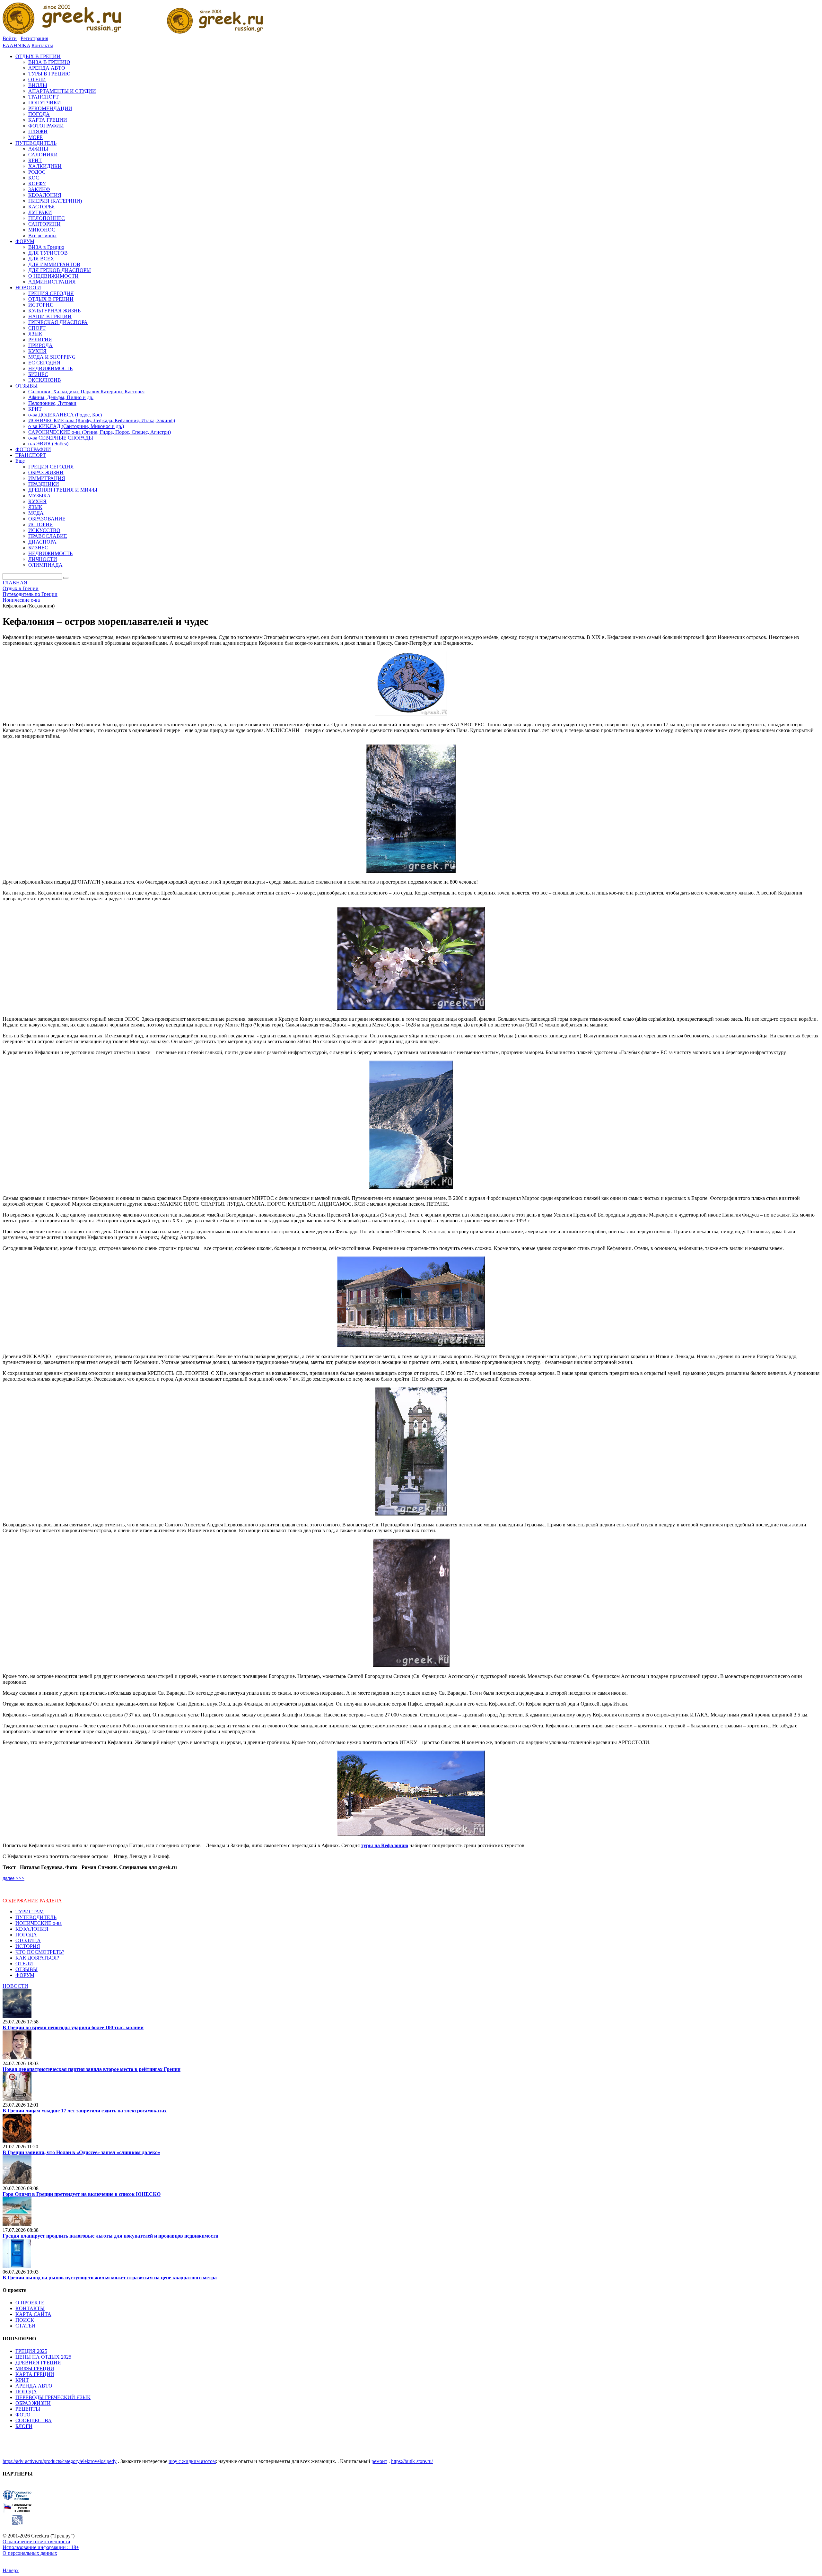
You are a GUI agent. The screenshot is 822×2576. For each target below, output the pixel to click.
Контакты (42, 45)
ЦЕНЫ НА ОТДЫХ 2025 (43, 2357)
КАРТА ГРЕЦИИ (35, 2374)
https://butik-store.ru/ (412, 2461)
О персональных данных (30, 2553)
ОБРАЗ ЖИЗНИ (33, 2403)
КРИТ (22, 2380)
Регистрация (34, 38)
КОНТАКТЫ (30, 2308)
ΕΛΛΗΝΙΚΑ (16, 45)
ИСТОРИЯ (28, 1946)
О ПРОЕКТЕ (30, 2303)
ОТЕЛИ (24, 1964)
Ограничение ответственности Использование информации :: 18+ (41, 2544)
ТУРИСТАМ (30, 1912)
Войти (10, 38)
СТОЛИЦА (28, 1940)
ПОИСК (25, 2320)
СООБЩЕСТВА (34, 2420)
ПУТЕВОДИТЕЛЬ (36, 1917)
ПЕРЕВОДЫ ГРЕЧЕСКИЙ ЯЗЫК (53, 2397)
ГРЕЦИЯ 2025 (31, 2351)
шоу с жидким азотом (192, 2461)
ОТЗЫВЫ (26, 1969)
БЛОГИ (24, 2426)
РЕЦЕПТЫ (28, 2409)
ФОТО (23, 2415)
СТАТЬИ (25, 2326)
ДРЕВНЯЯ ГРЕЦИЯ (38, 2363)
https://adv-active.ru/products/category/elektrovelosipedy (60, 2461)
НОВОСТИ (15, 1986)
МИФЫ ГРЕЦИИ (35, 2368)
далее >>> (13, 1878)
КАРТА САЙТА (33, 2314)
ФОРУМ (25, 1975)
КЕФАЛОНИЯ (32, 1929)
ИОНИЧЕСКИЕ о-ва (39, 1923)
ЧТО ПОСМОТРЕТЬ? (40, 1952)
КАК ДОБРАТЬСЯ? (37, 1958)
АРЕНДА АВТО (34, 2386)
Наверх (11, 2570)
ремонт (379, 2461)
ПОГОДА (26, 1935)
